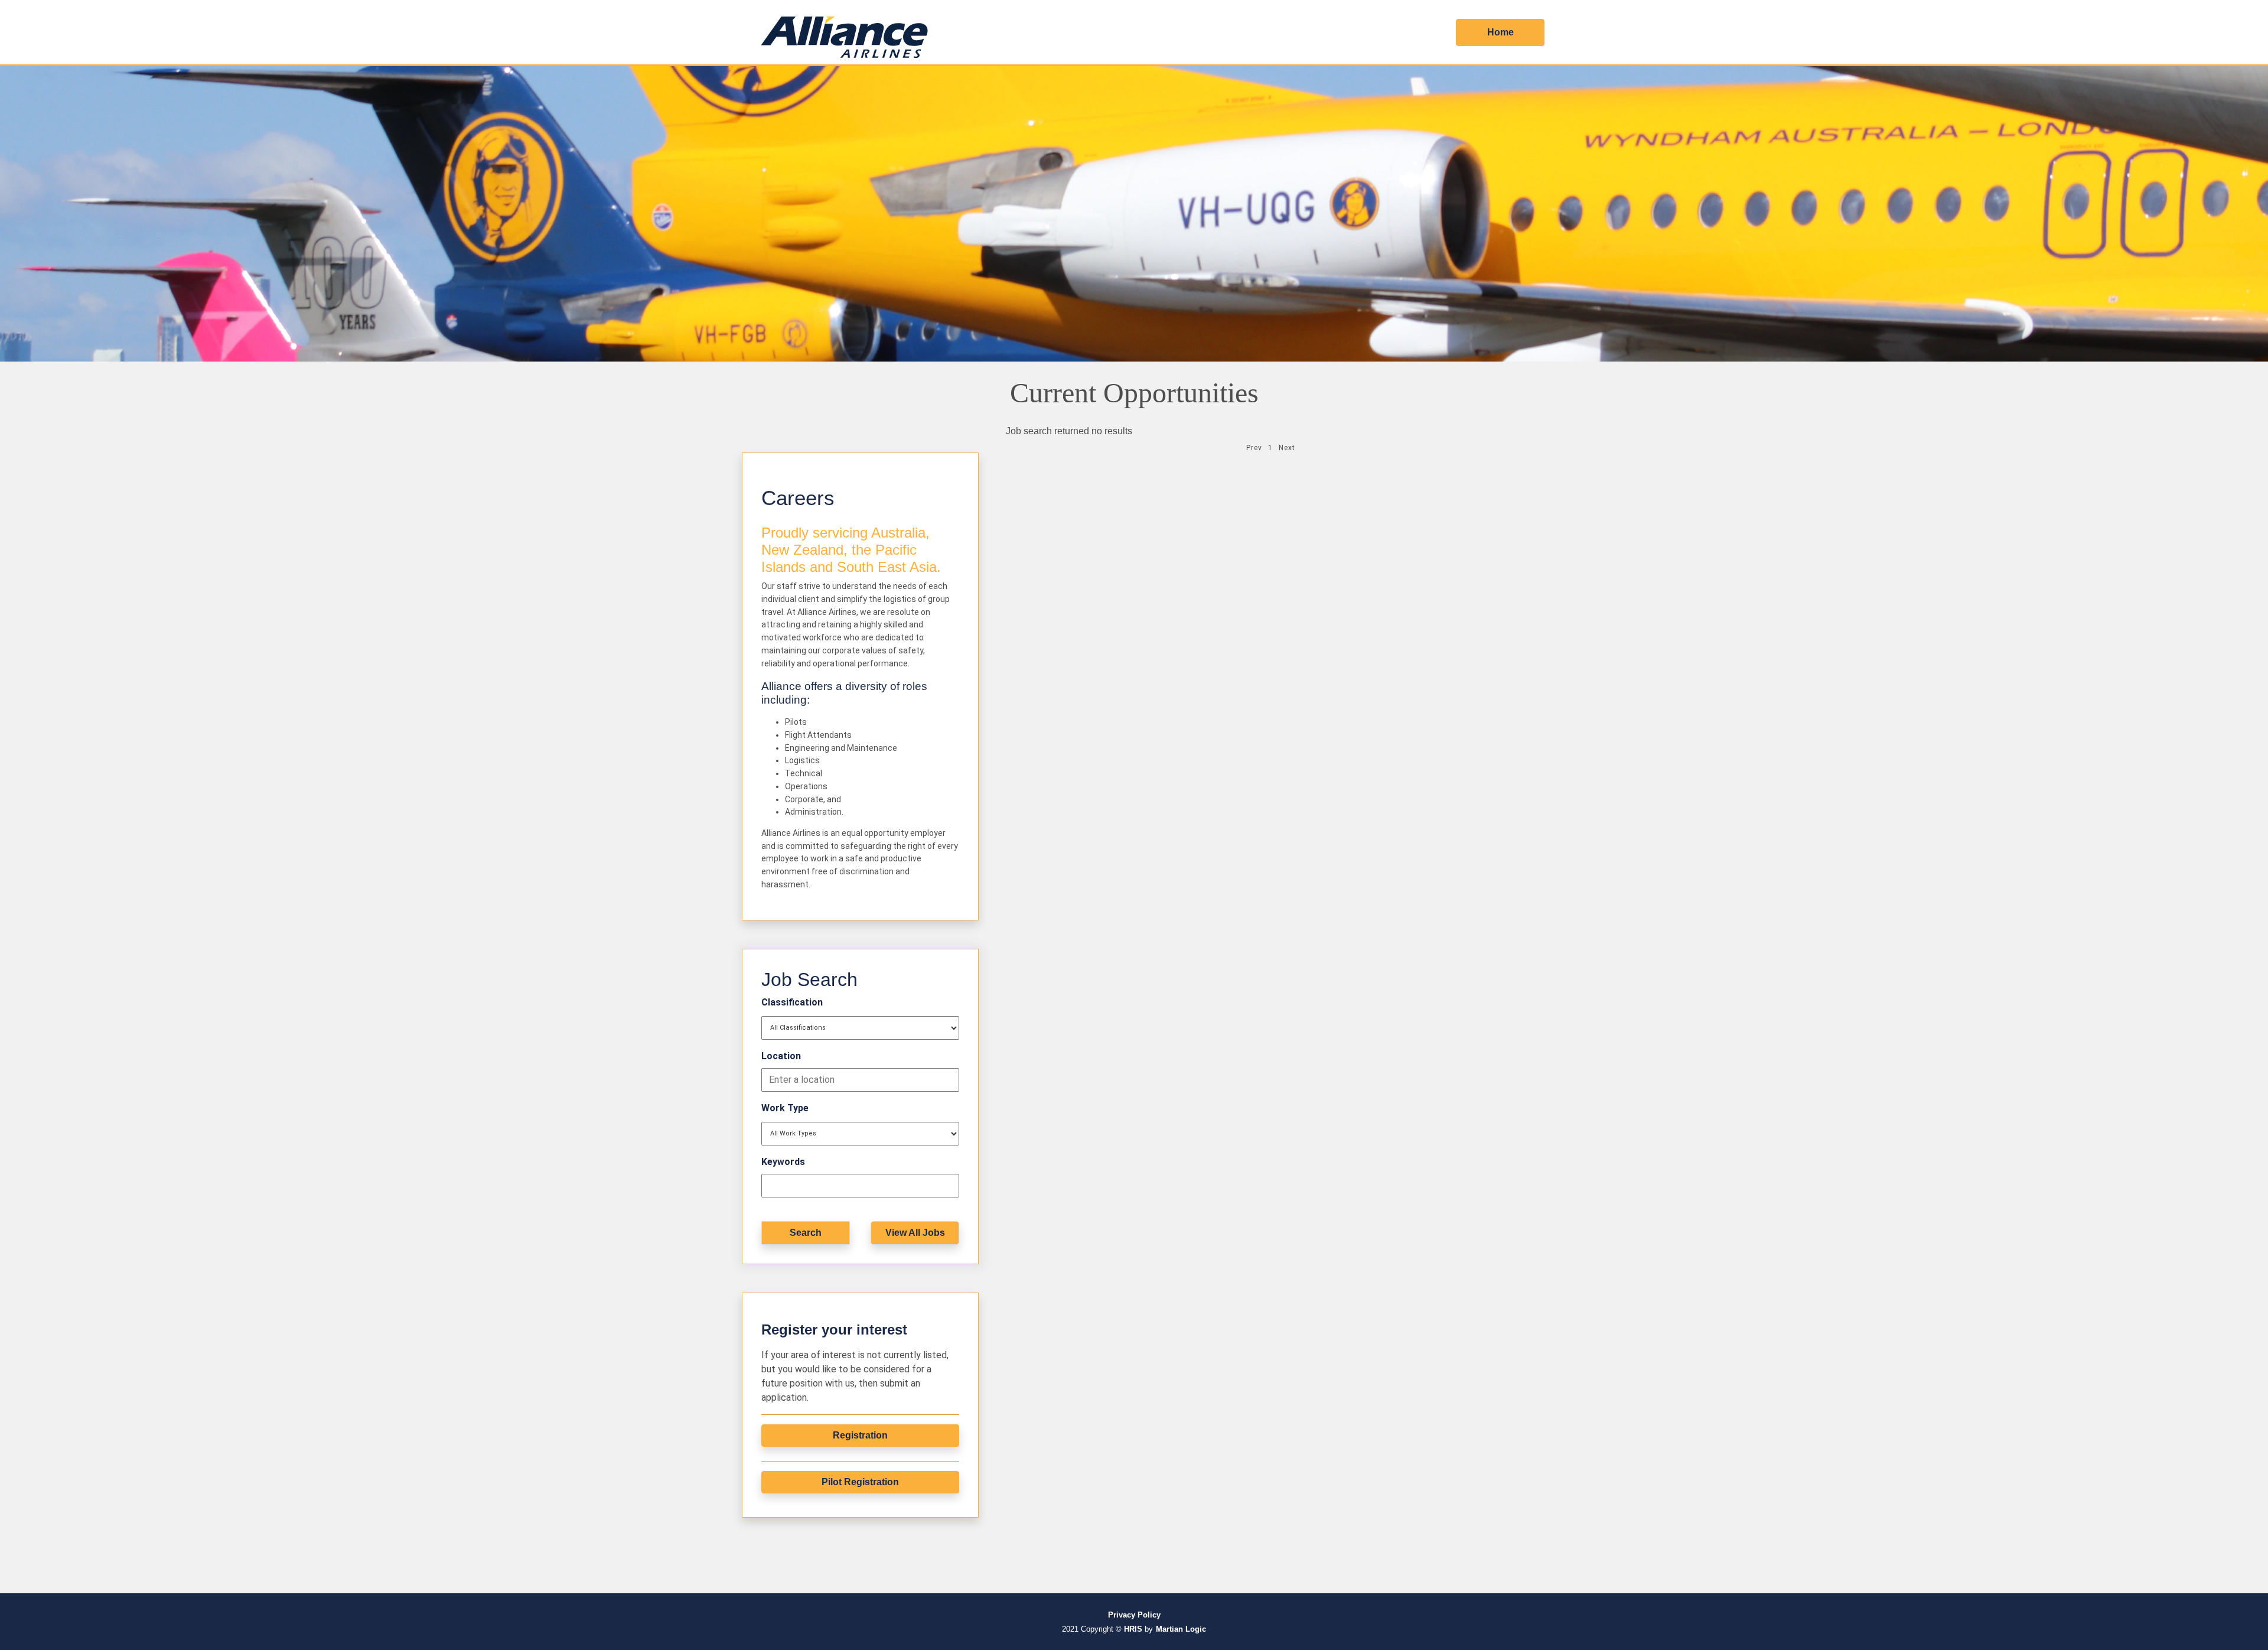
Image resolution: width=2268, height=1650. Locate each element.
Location (781, 1056)
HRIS (1133, 1629)
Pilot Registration (860, 1482)
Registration (860, 1435)
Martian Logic (1181, 1629)
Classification (792, 1002)
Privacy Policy (1134, 1615)
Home (1500, 32)
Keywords (783, 1162)
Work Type (785, 1108)
